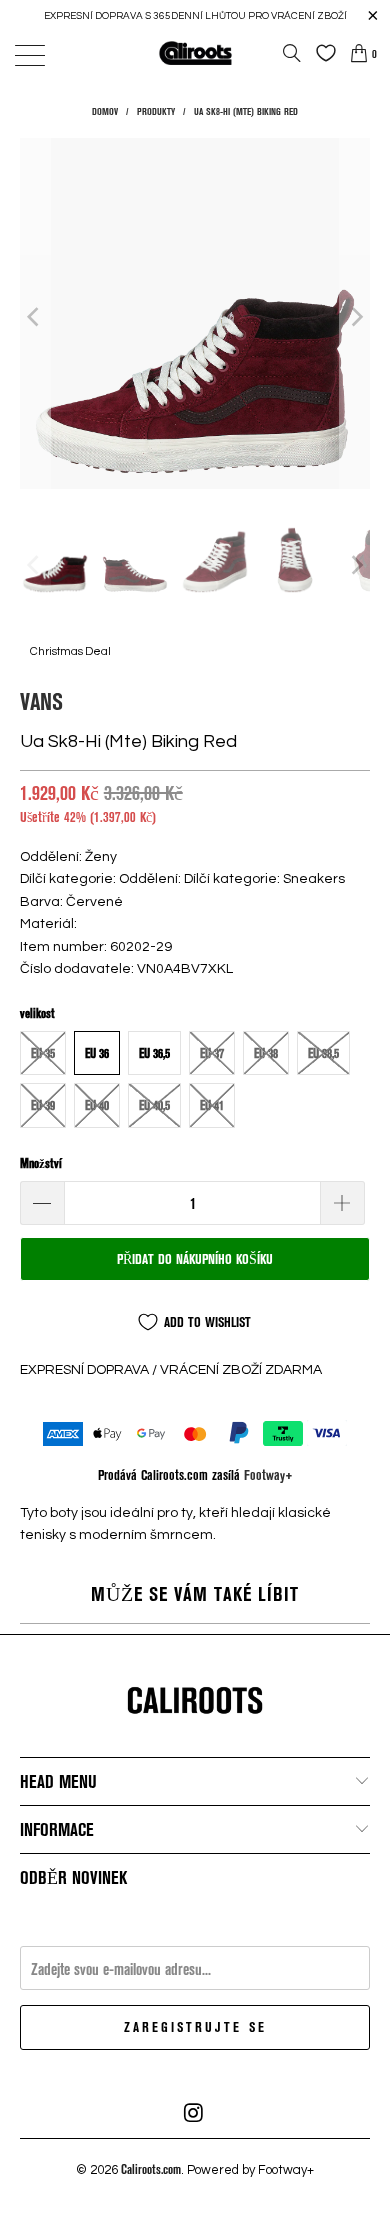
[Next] (355, 316)
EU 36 (97, 1053)
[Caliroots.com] (195, 52)
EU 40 (97, 1105)
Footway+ (268, 1474)
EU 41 (212, 1105)
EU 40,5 (154, 1105)
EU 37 (212, 1053)
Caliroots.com (151, 2169)
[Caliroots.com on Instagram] (194, 2113)
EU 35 (43, 1053)
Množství (41, 1163)
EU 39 (43, 1105)
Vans (41, 700)
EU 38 (266, 1053)
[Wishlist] (321, 53)
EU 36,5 (154, 1053)
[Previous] (35, 316)
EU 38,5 (323, 1053)
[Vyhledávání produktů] (292, 53)
